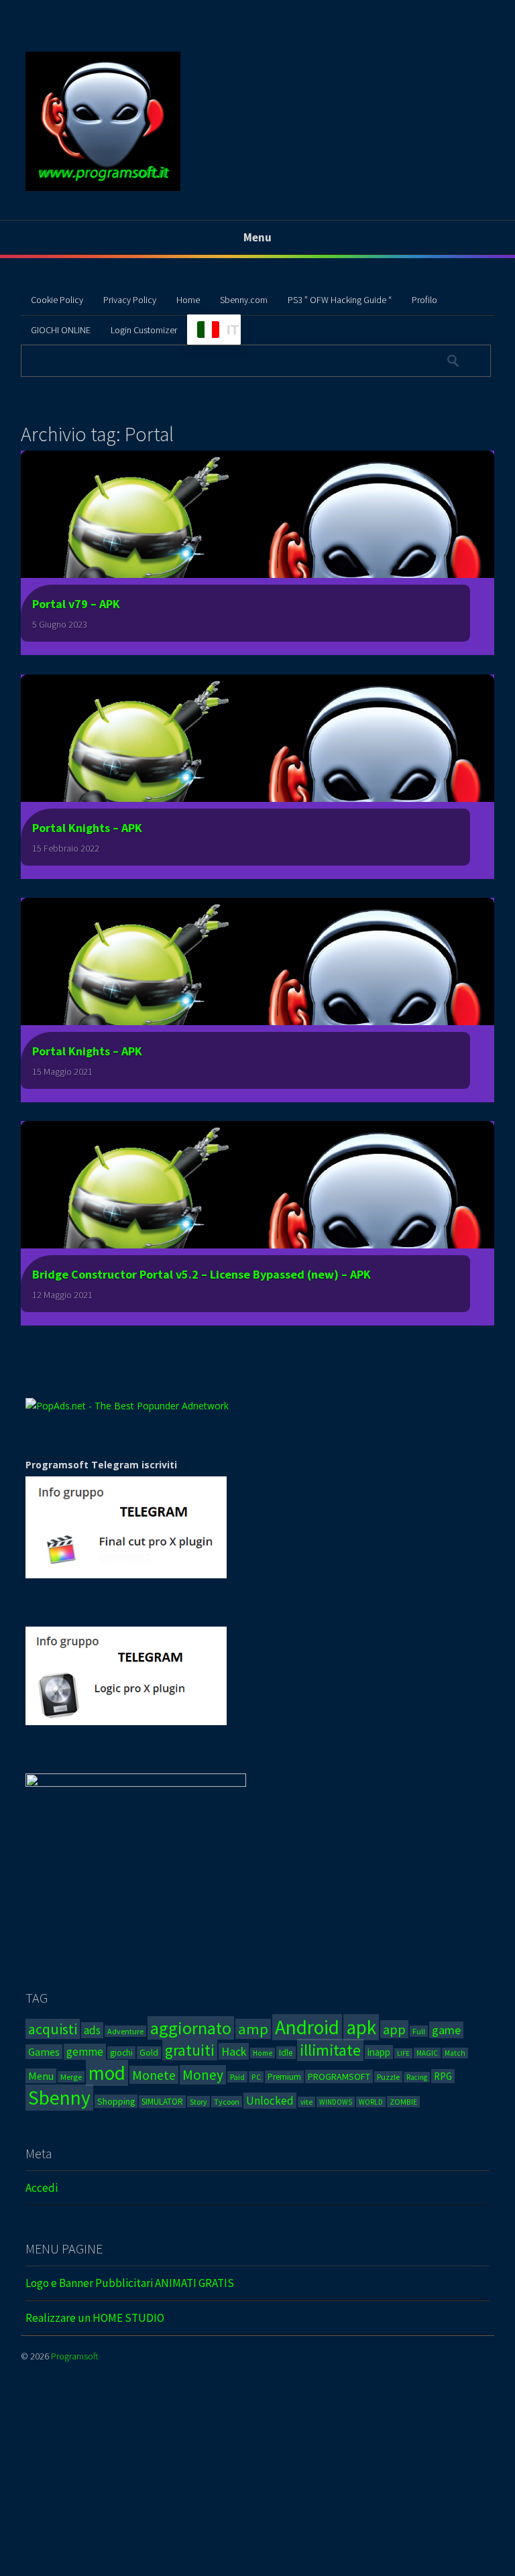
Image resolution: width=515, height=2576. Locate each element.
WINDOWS (336, 2102)
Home (188, 300)
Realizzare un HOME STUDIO (95, 2318)
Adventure (125, 2031)
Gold (149, 2053)
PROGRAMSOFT (339, 2076)
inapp (379, 2052)
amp (253, 2029)
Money (203, 2075)
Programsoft (75, 2356)
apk (361, 2027)
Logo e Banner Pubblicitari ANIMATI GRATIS (130, 2283)
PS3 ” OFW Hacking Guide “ (340, 300)
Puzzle (388, 2077)
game (446, 2030)
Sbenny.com (244, 300)
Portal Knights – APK (87, 828)
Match (455, 2053)
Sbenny (59, 2098)
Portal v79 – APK (76, 604)
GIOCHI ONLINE (61, 330)
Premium (284, 2077)
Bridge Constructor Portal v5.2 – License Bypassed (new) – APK (202, 1274)
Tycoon (227, 2102)
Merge (71, 2077)
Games (44, 2052)
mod (107, 2073)
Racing (417, 2077)
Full (419, 2031)
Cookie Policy (57, 300)
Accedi (42, 2188)
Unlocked (270, 2101)
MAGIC (427, 2053)
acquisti (53, 2029)
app (394, 2029)
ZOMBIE (403, 2102)
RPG (443, 2076)
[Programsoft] (103, 189)
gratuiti (190, 2050)
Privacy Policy (130, 300)
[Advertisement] (257, 2480)
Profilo (424, 300)
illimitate (330, 2050)
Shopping (116, 2101)
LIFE (403, 2053)
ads (92, 2030)
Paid (237, 2077)
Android (307, 2027)
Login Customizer (144, 330)
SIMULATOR (162, 2102)
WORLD (371, 2102)
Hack (234, 2051)
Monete (154, 2075)
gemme (85, 2052)
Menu (41, 2076)
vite (306, 2102)
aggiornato (191, 2028)
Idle (286, 2053)
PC (256, 2077)
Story (198, 2102)
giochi (121, 2053)
